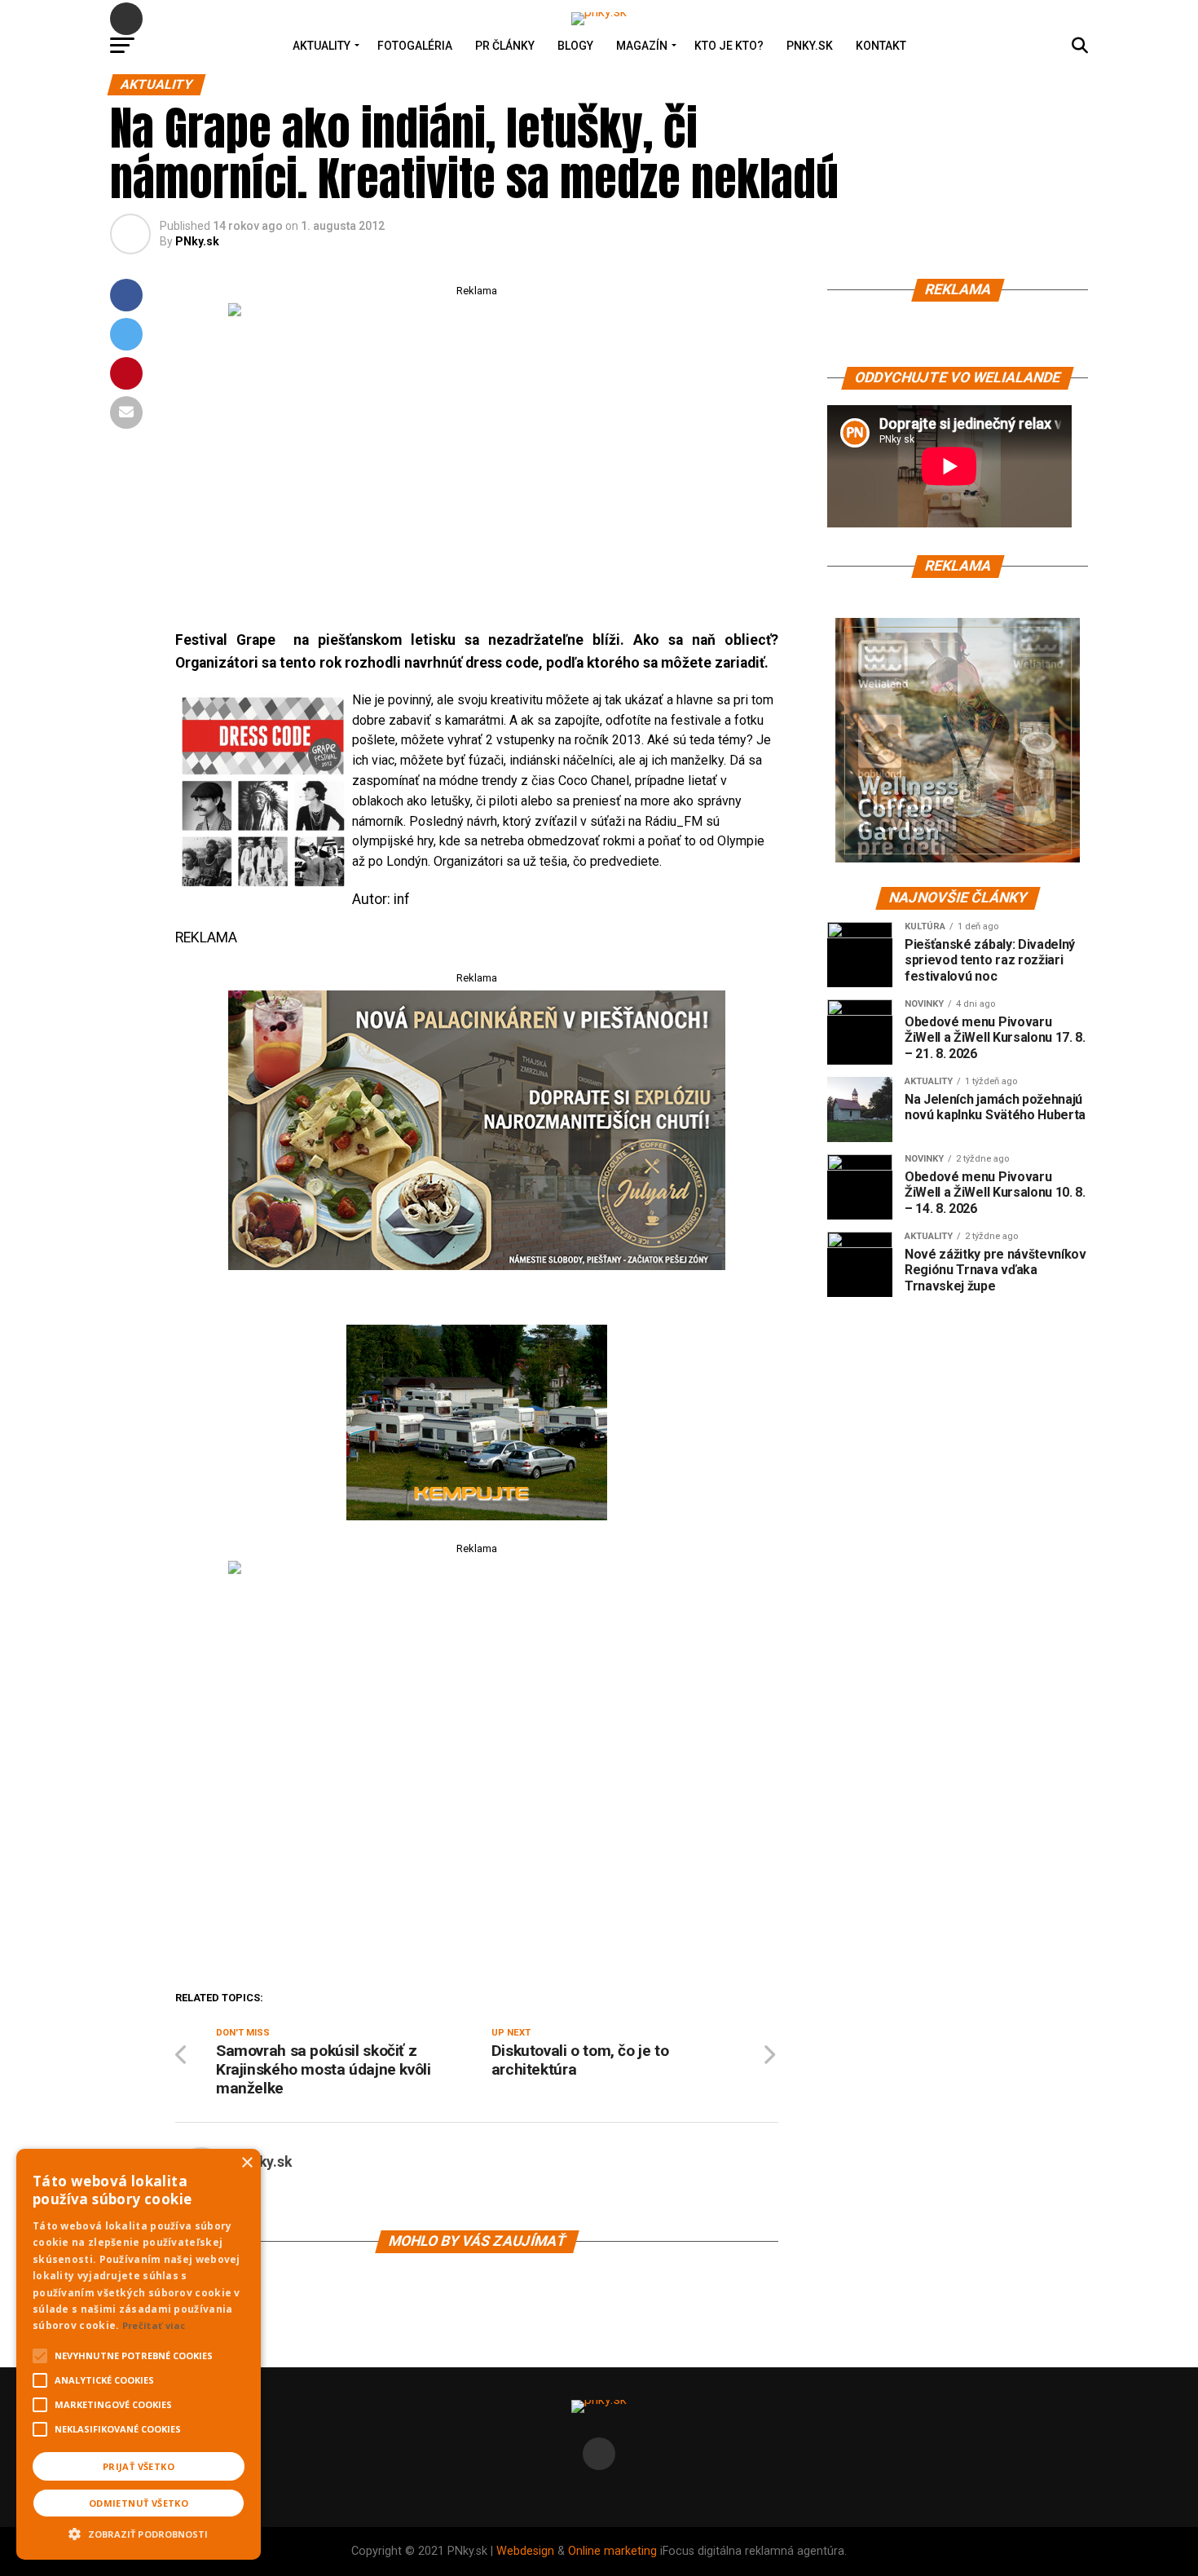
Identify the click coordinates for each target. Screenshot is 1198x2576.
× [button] (247, 2163)
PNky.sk (810, 46)
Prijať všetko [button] (139, 2466)
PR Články (505, 46)
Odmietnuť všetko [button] (139, 2503)
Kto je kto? (729, 46)
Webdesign (525, 2551)
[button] (139, 2532)
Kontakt (881, 46)
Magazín (642, 46)
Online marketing (612, 2551)
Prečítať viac (154, 2325)
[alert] (139, 2354)
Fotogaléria (415, 46)
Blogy (575, 46)
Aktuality (322, 46)
